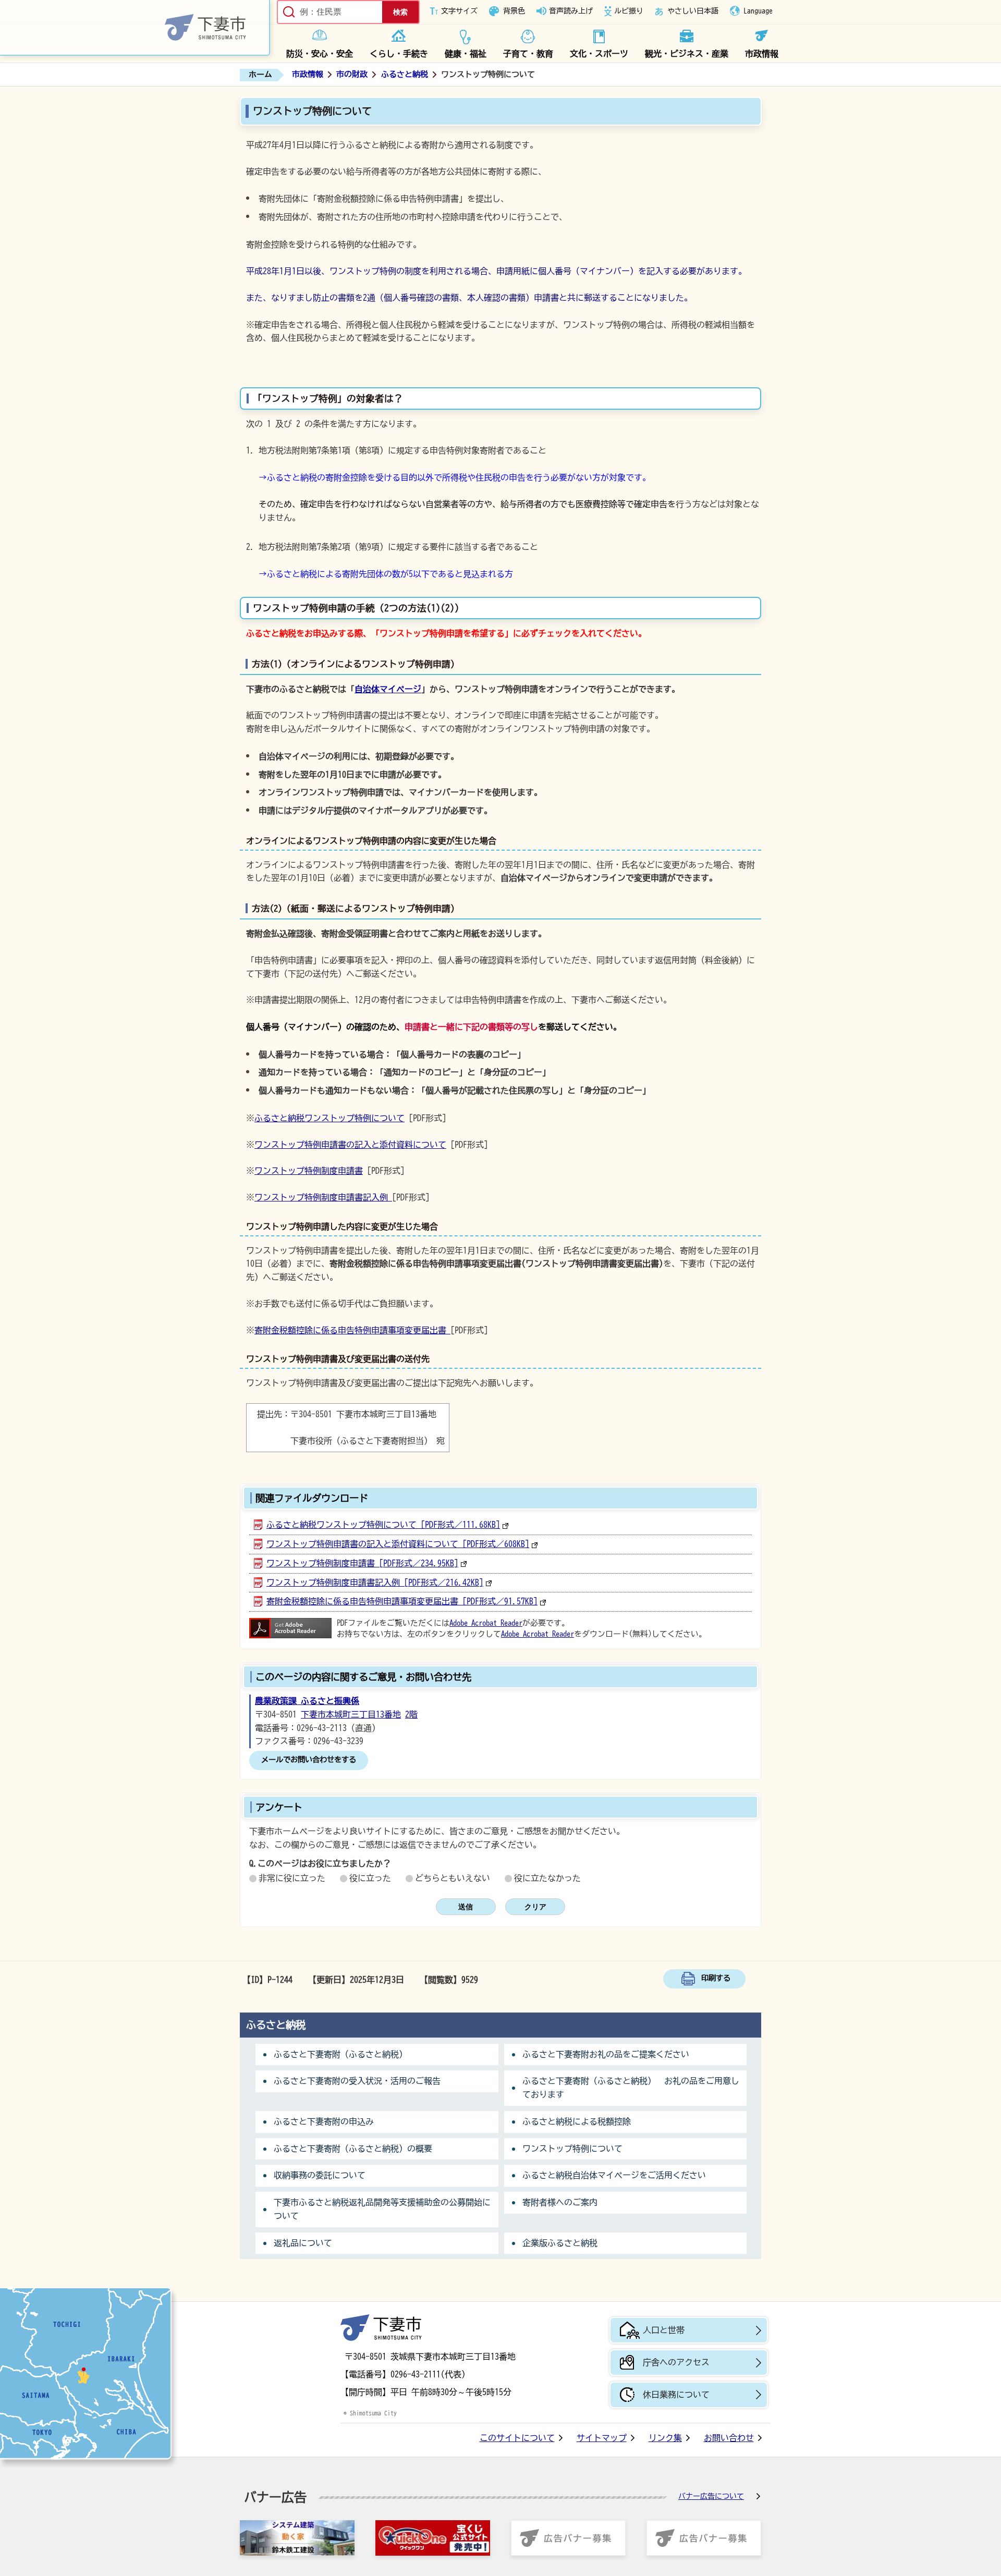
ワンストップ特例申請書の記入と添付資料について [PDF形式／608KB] (398, 1544)
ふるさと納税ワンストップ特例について (329, 1118)
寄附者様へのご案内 (560, 2202)
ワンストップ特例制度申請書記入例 (323, 1197)
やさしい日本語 (693, 11)
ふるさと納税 (405, 74)
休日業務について (676, 2395)
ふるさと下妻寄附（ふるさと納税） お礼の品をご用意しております (631, 2088)
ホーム (260, 74)
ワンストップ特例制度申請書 (309, 1171)
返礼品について (303, 2243)
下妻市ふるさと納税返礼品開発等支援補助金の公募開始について (382, 2209)
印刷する (716, 1978)
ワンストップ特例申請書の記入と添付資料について (350, 1145)
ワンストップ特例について (572, 2149)
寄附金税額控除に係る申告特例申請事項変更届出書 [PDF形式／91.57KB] (402, 1601)
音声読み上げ (571, 11)
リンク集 (665, 2438)
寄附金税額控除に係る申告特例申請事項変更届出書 (352, 1330)
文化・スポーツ (599, 54)
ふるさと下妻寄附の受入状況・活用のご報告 (357, 2081)
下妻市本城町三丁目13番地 (351, 1714)
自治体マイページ (388, 689)
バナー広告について (711, 2496)
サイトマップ (602, 2438)
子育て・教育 (528, 54)
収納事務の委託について (320, 2175)
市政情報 (762, 54)
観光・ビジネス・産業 (687, 54)
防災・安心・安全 (320, 54)
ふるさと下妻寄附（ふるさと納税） (340, 2054)
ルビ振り (629, 11)
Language (758, 11)
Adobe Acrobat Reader (486, 1623)
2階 (411, 1714)
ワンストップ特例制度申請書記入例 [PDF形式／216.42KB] (375, 1583)
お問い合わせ (729, 2438)
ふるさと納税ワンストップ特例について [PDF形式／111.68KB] (383, 1525)
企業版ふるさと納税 (560, 2243)
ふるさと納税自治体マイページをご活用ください (614, 2175)
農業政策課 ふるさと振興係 (307, 1701)
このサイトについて (517, 2438)
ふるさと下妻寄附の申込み (324, 2121)
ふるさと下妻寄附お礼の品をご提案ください (606, 2054)
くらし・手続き (399, 54)
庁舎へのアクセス (676, 2362)
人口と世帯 (664, 2330)
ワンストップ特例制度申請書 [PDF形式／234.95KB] (362, 1563)
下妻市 (381, 2328)
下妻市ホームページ (135, 28)
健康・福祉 (466, 54)
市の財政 (352, 74)
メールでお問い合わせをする (309, 1759)
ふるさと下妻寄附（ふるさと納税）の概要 (353, 2149)
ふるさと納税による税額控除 (577, 2121)
